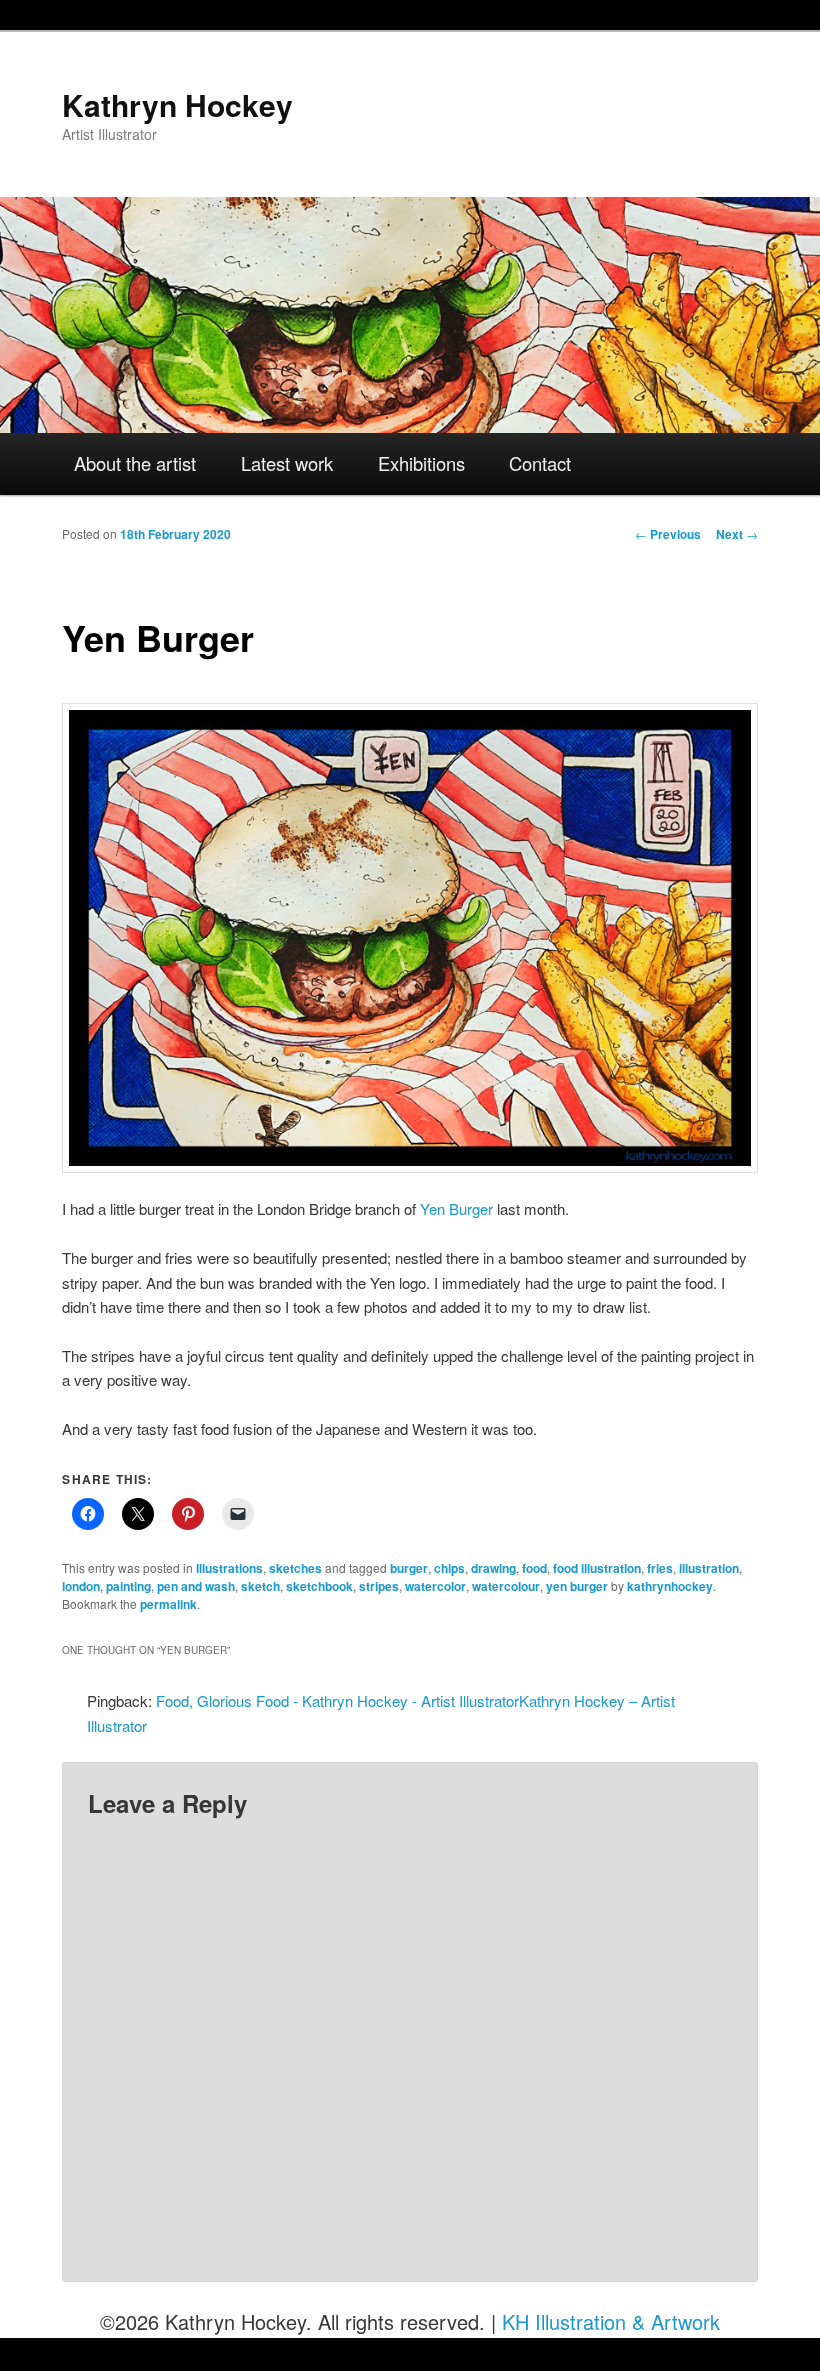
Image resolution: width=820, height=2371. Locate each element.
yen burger (577, 1586)
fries (660, 1568)
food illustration (597, 1568)
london (81, 1586)
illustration (709, 1568)
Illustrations (229, 1568)
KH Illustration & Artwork (611, 2321)
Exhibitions (421, 463)
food (534, 1568)
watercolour (506, 1586)
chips (449, 1568)
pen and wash (196, 1586)
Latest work (287, 463)
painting (128, 1586)
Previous (668, 534)
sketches (295, 1568)
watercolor (435, 1586)
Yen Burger (456, 1208)
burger (409, 1568)
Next (737, 534)
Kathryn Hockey (177, 104)
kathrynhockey (670, 1586)
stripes (379, 1586)
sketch (260, 1586)
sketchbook (319, 1586)
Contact (540, 463)
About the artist (135, 463)
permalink (168, 1604)
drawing (493, 1568)
